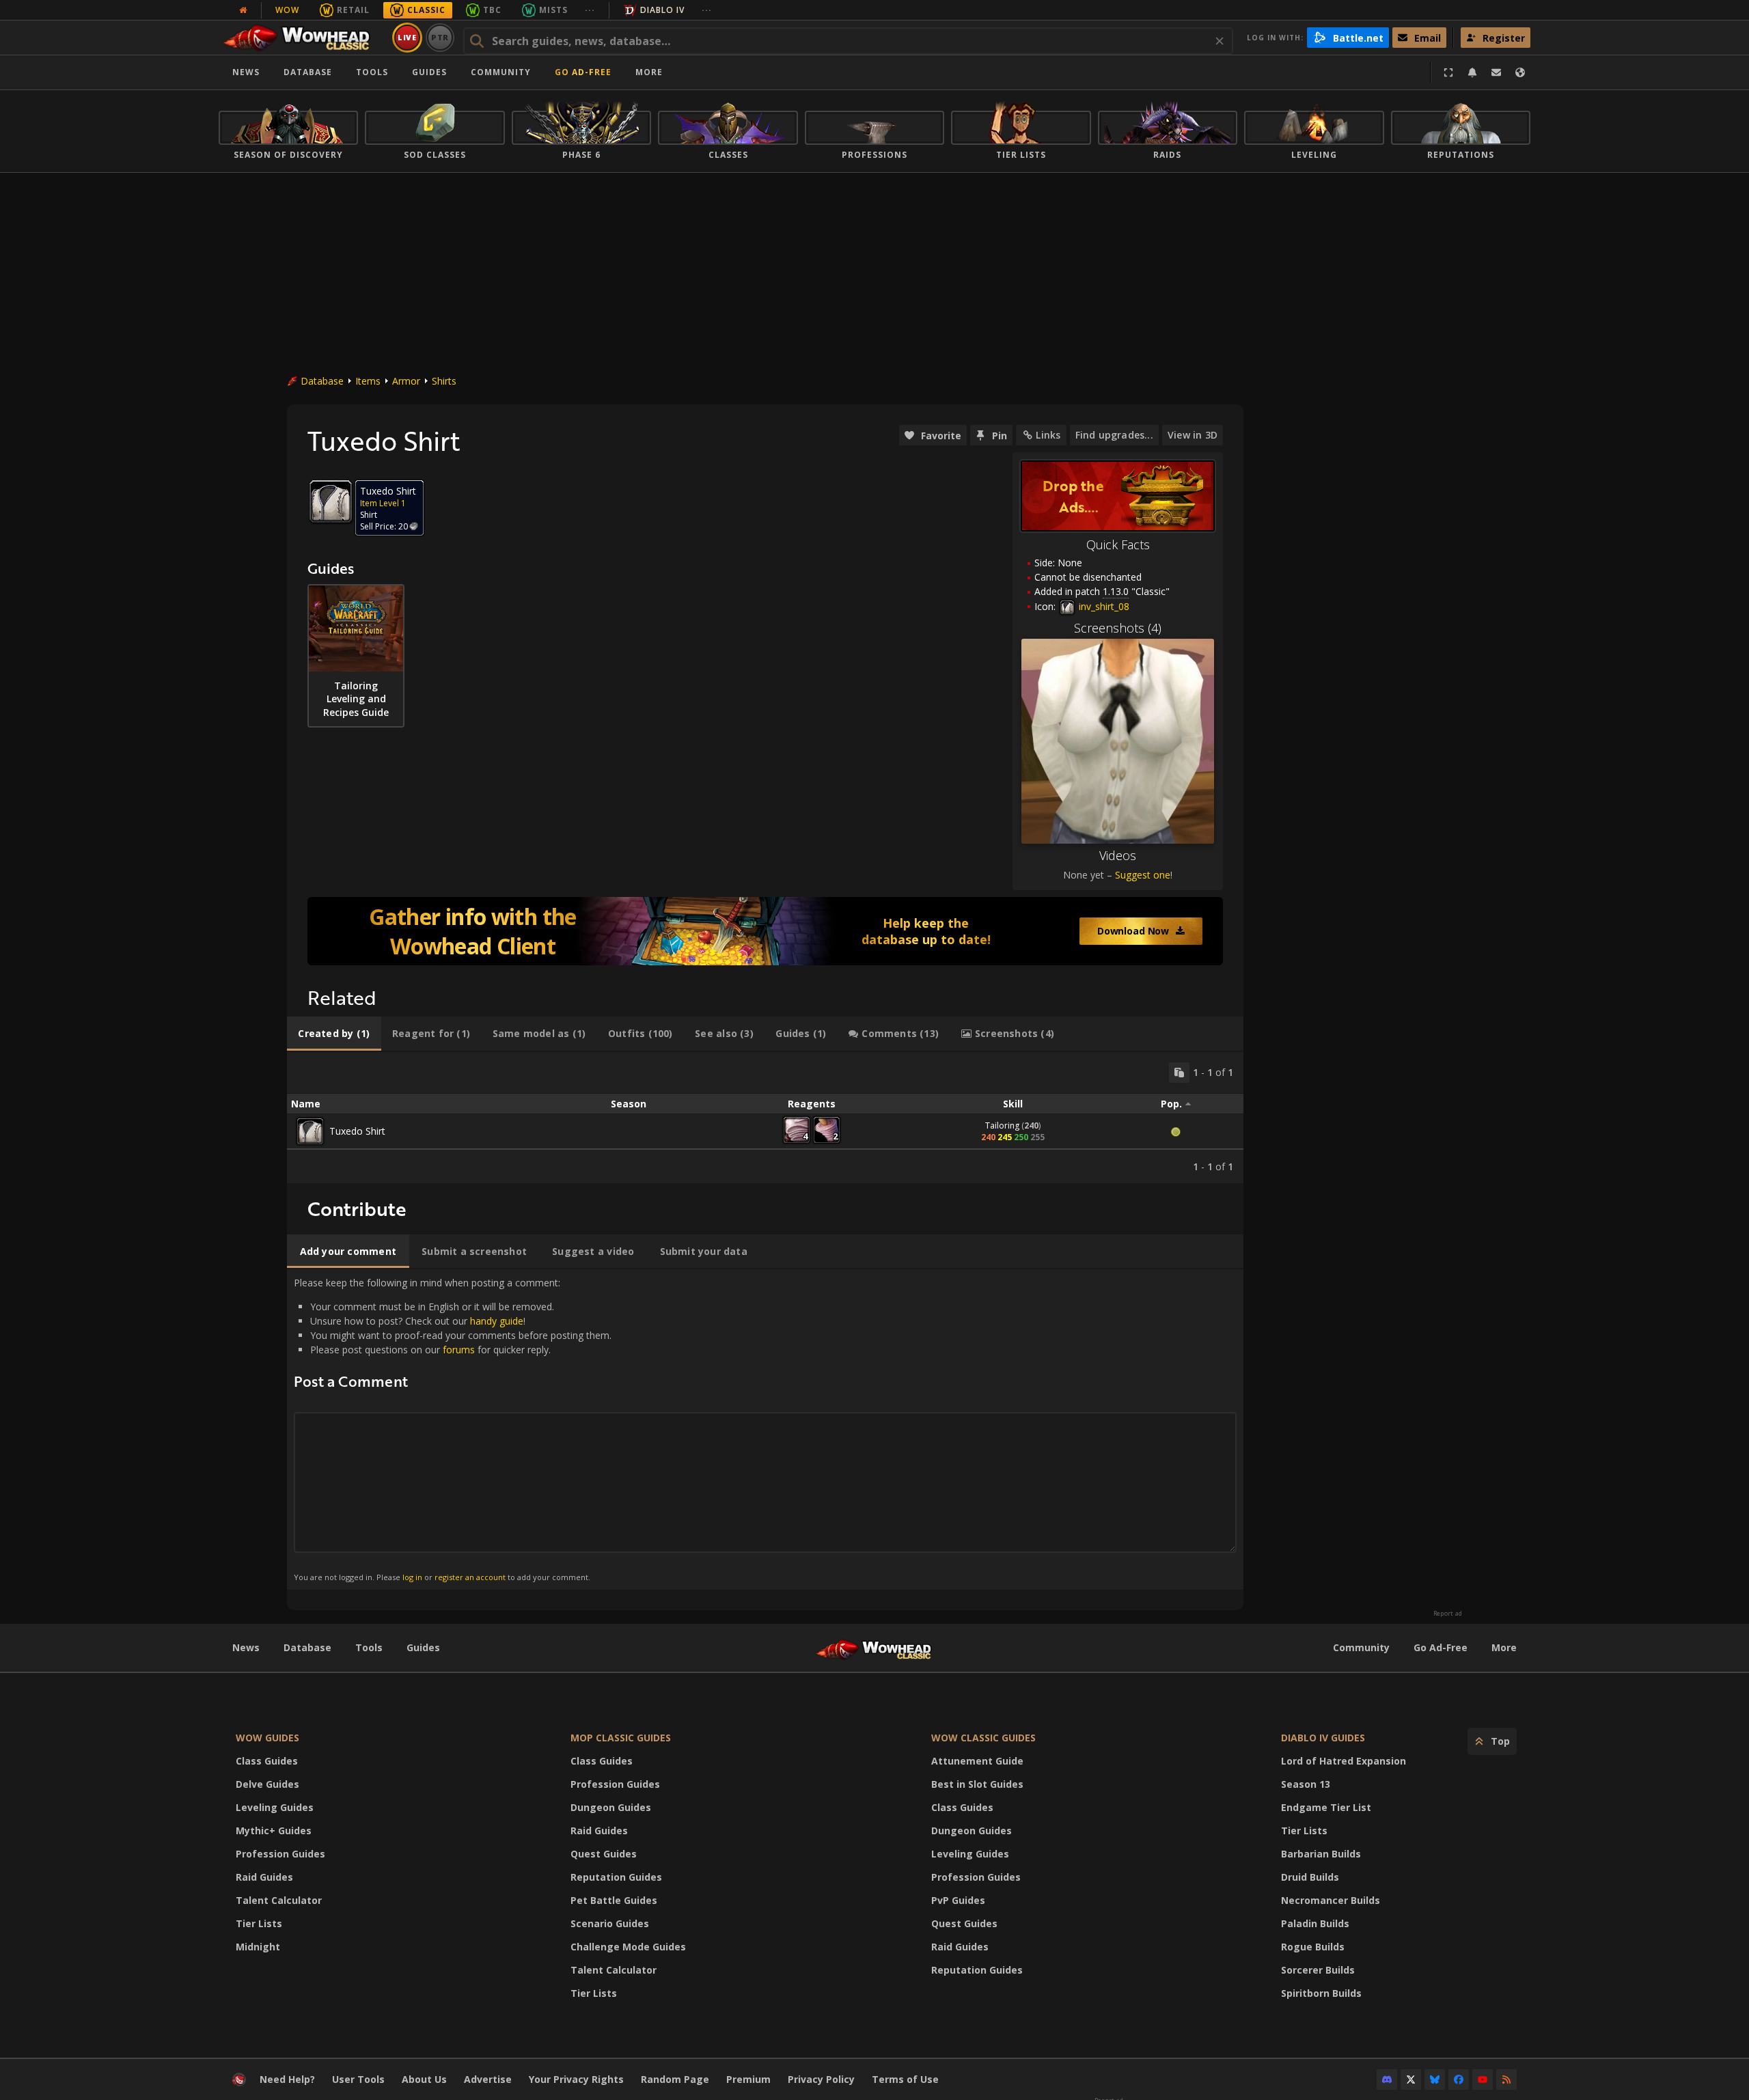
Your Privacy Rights (576, 2079)
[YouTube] (1483, 2080)
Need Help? (287, 2079)
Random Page (675, 2079)
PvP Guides (958, 1900)
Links (1048, 435)
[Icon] (331, 501)
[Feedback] (1496, 72)
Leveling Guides (275, 1807)
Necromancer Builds (1331, 1900)
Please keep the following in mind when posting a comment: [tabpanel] (453, 1429)
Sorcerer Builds (1318, 1970)
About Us (424, 2079)
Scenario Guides (610, 1923)
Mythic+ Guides (274, 1830)
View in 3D (1193, 435)
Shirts (444, 381)
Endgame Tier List (1326, 1807)
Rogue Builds (1313, 1947)
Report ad (1448, 1614)
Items (368, 381)
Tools (369, 1647)
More (1504, 1647)
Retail (353, 10)
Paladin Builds (1315, 1923)
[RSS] (1506, 2080)
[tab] (334, 1034)
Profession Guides (280, 1854)
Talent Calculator (279, 1900)
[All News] (243, 10)
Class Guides (267, 1761)
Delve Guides (267, 1784)
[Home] (303, 38)
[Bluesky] (1435, 2080)
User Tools (358, 2079)
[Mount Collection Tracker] (765, 931)
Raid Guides (264, 1877)
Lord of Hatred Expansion (1344, 1761)
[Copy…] (1179, 1073)
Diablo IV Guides (1323, 1738)
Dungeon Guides (611, 1807)
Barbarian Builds (1321, 1854)
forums (459, 1350)
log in (412, 1577)
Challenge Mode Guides (628, 1947)
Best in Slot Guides (977, 1784)
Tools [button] (372, 72)
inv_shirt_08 (1103, 606)
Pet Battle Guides (614, 1900)
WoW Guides (267, 1738)
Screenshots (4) (1118, 628)
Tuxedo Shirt (357, 1131)
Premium (748, 2079)
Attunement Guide (977, 1761)
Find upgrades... (1114, 435)
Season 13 (1306, 1784)
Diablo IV (662, 10)
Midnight (258, 1947)
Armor (406, 381)
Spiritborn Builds (1321, 1993)
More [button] (649, 72)
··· (590, 10)
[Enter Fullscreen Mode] (1448, 72)
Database (308, 72)
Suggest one (1143, 875)
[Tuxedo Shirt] (310, 1131)
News (246, 72)
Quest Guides (604, 1854)
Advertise (488, 2079)
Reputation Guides (616, 1877)
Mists (553, 10)
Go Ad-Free (583, 72)
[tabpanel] (765, 1118)
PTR (440, 37)
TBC (492, 10)
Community (501, 72)
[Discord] (1387, 2080)
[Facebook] (1459, 2080)
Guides (429, 72)
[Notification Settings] (1472, 72)
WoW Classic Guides (983, 1738)
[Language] (1520, 72)
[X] (1411, 2080)
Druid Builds (1310, 1877)
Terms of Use (905, 2079)
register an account (470, 1577)
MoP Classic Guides (621, 1738)
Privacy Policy (821, 2079)
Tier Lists (259, 1923)
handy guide (497, 1321)
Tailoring (1002, 1125)
